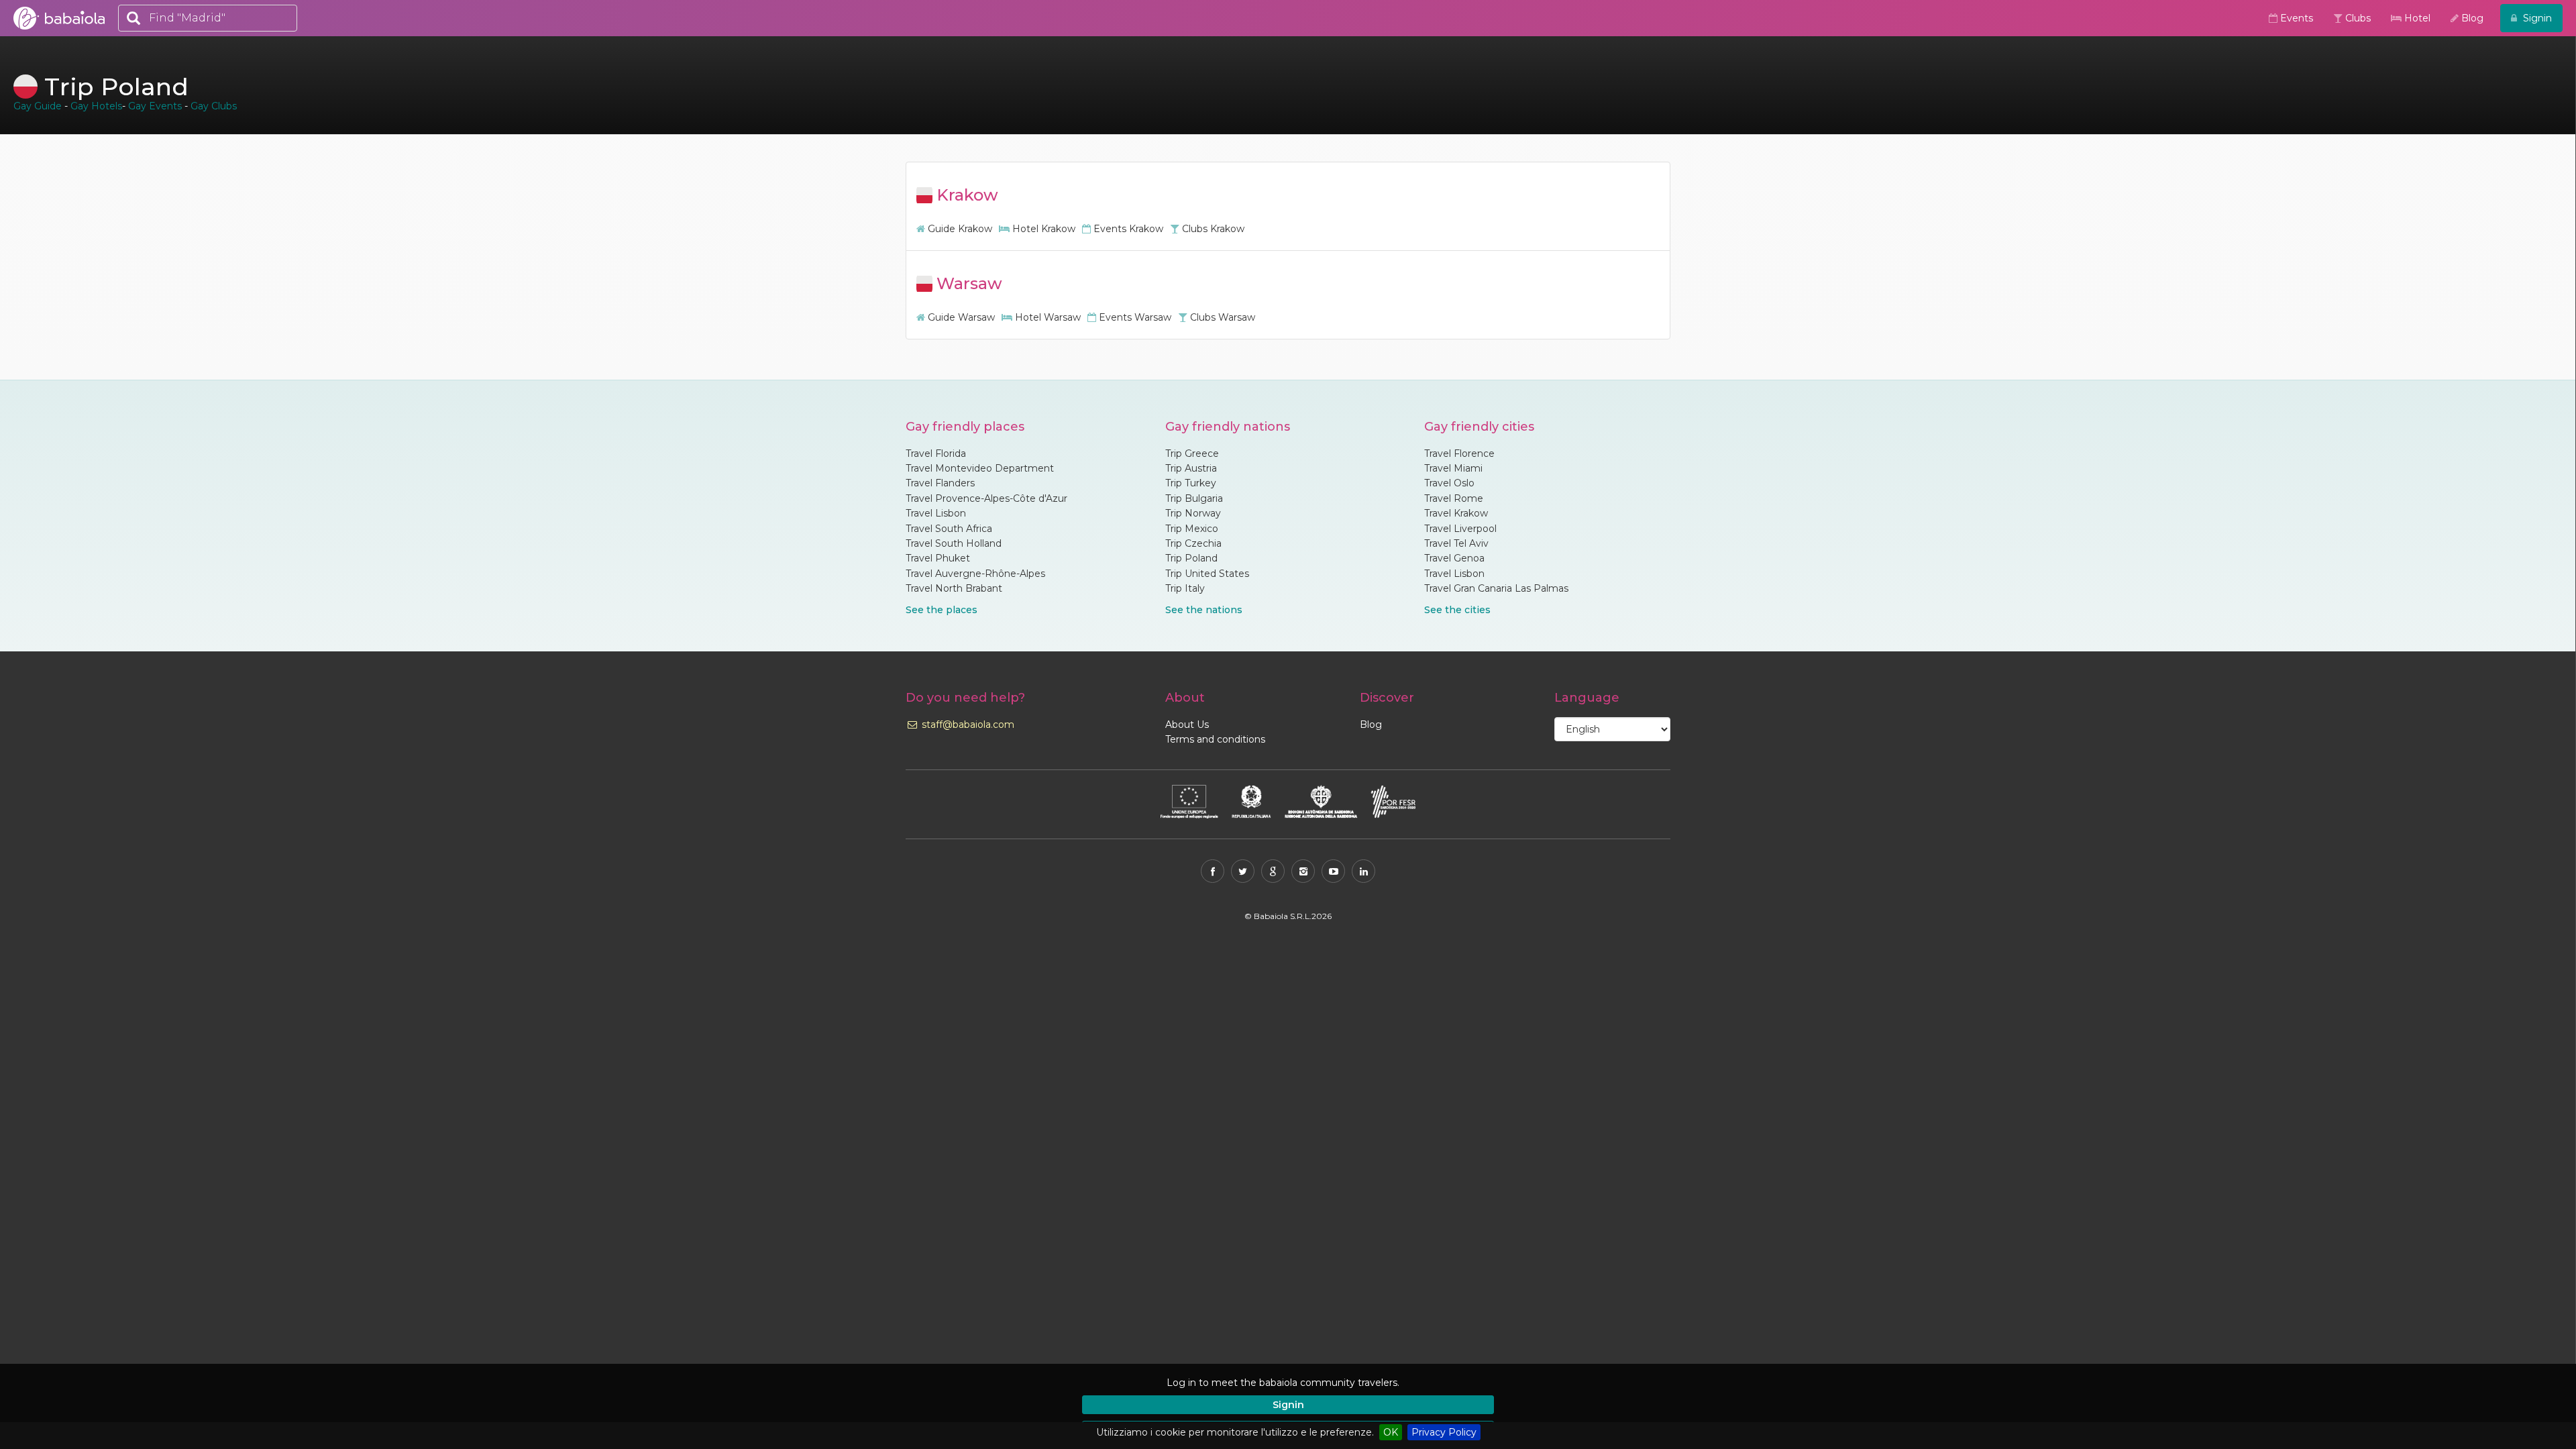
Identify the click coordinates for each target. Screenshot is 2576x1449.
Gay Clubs (214, 106)
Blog (2471, 18)
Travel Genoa (1454, 558)
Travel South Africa (949, 529)
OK (1391, 1432)
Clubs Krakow (1212, 229)
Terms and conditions (1215, 739)
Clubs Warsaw (1221, 317)
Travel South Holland (954, 543)
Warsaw (967, 283)
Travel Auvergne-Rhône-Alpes (975, 574)
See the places (942, 610)
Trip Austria (1191, 468)
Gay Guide (38, 106)
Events (2295, 18)
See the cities (1457, 610)
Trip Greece (1192, 453)
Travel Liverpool (1460, 529)
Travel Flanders (940, 483)
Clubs (2357, 18)
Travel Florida (936, 453)
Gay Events (155, 106)
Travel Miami (1453, 468)
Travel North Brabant (954, 588)
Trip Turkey (1191, 483)
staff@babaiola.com (967, 724)
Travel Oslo (1449, 483)
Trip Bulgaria (1194, 498)
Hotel (2416, 18)
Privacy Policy (1444, 1432)
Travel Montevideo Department (980, 468)
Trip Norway (1193, 513)
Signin (1288, 1405)
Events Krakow (1127, 229)
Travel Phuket (938, 558)
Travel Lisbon (936, 513)
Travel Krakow (1456, 513)
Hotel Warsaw (1046, 317)
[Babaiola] (59, 18)
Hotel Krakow (1042, 229)
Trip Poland (1191, 558)
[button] (1500, 1383)
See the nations (1204, 610)
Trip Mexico (1192, 529)
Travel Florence (1459, 453)
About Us (1187, 724)
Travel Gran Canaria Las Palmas (1496, 588)
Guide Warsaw (960, 317)
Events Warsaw (1134, 317)
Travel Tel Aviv (1456, 543)
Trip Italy (1185, 588)
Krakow (965, 195)
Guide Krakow (959, 229)
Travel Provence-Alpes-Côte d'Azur (986, 498)
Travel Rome (1454, 498)
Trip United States (1207, 574)
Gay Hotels (96, 106)
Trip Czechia (1193, 543)
